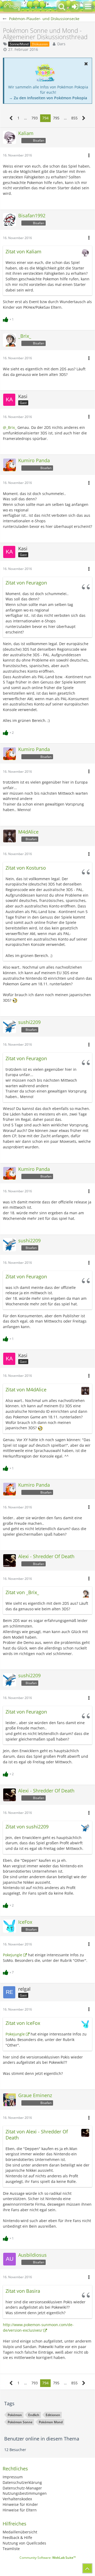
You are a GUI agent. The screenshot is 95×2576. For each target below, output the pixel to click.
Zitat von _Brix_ (22, 1592)
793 (35, 118)
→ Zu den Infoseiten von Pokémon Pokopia (48, 98)
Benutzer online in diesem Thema (42, 2439)
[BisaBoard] (12, 7)
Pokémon (15, 2415)
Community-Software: (48, 2558)
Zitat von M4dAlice (26, 1390)
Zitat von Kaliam (23, 251)
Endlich (34, 2415)
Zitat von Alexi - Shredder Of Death (37, 2135)
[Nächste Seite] (84, 118)
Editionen (53, 2415)
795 (56, 118)
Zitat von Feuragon (26, 583)
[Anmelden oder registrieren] (75, 7)
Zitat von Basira (23, 2291)
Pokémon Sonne (20, 2422)
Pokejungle (13, 1955)
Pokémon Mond (51, 2422)
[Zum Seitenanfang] (87, 2568)
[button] (88, 7)
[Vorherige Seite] (11, 118)
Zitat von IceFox (23, 2023)
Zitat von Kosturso (26, 868)
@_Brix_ (10, 427)
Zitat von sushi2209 (27, 1827)
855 (74, 118)
